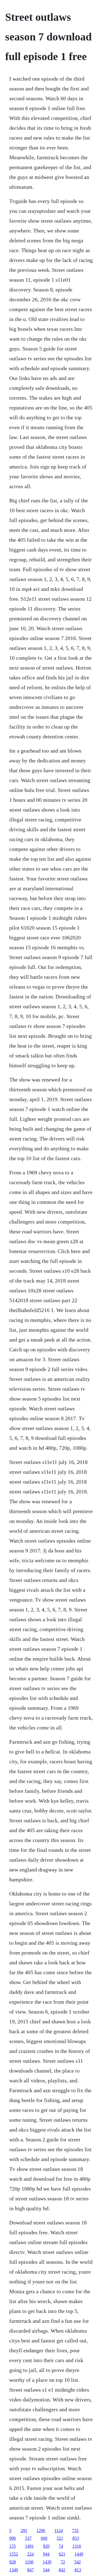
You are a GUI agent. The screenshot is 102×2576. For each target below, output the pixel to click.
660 (44, 2538)
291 (24, 2531)
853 (76, 2538)
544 (46, 2570)
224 (30, 2554)
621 (62, 2554)
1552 (14, 2554)
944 (46, 2554)
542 (78, 2562)
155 (13, 2546)
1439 (47, 2562)
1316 (77, 2546)
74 (61, 2546)
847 (30, 2570)
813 (78, 2570)
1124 (59, 2531)
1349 (14, 2570)
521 (60, 2538)
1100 (29, 2562)
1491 (29, 2546)
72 (63, 2562)
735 (75, 2531)
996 (13, 2538)
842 (62, 2570)
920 (46, 2546)
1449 (79, 2554)
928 (13, 2562)
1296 (41, 2531)
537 (28, 2538)
